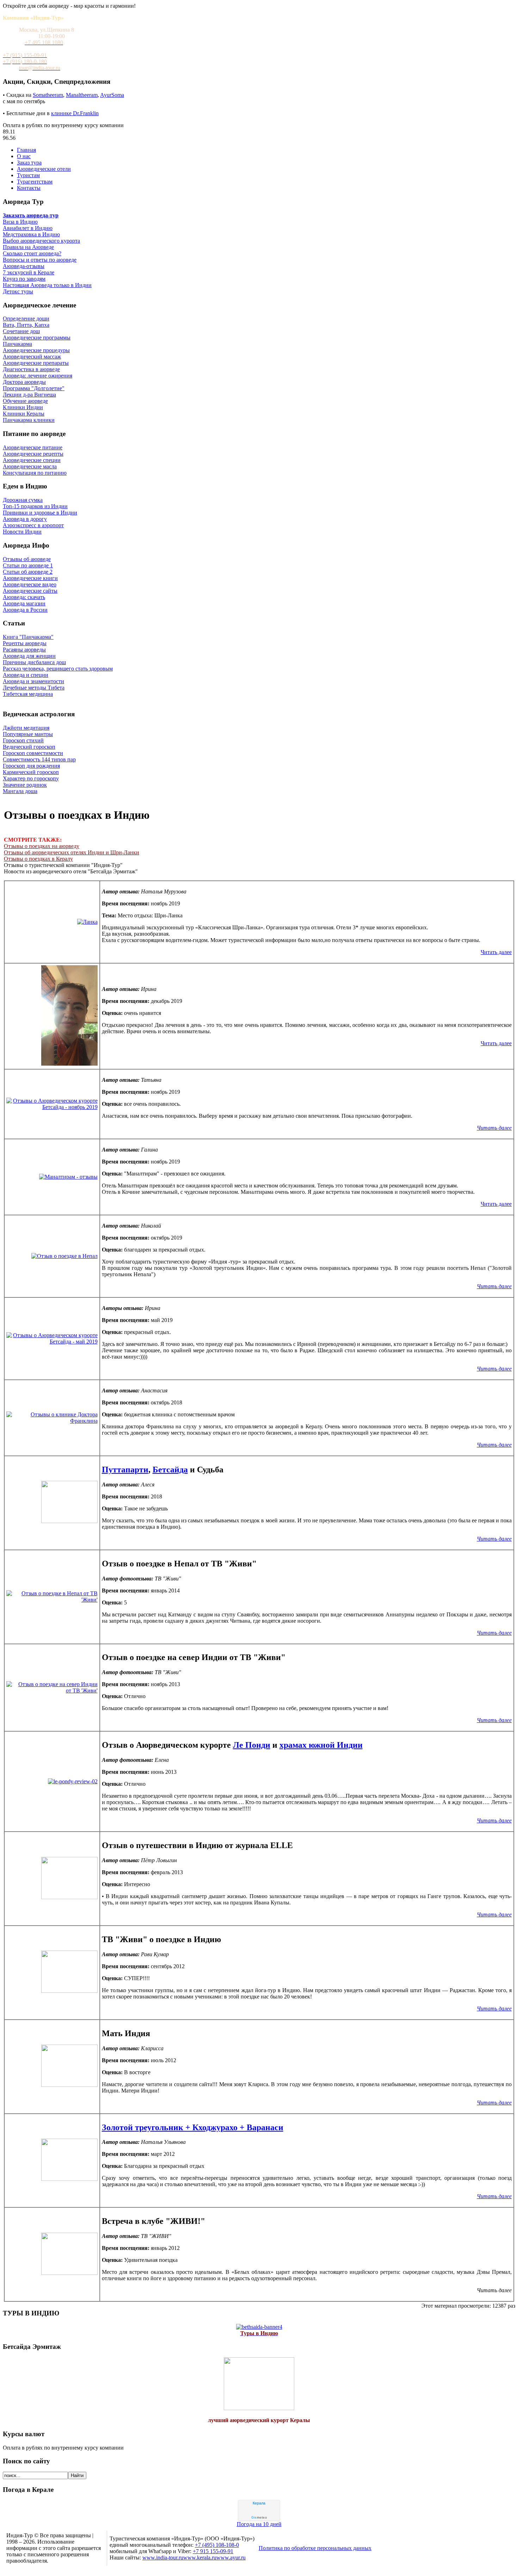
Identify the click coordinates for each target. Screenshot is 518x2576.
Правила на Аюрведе (28, 247)
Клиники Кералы (24, 414)
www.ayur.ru (231, 2558)
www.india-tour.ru (163, 2558)
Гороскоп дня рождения (31, 766)
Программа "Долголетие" (34, 388)
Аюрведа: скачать (24, 597)
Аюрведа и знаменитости (33, 681)
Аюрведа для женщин (29, 656)
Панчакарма (17, 344)
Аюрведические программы (37, 338)
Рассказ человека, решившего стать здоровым (58, 669)
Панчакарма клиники (29, 420)
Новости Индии (22, 532)
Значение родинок (25, 785)
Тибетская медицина (28, 694)
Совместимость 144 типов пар (39, 759)
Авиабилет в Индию (28, 228)
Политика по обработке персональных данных (315, 2548)
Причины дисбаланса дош (34, 662)
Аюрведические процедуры (36, 350)
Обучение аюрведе (25, 401)
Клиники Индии (23, 407)
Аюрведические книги (30, 578)
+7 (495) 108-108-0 (217, 2545)
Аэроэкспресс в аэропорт (33, 525)
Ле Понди (252, 1745)
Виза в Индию (20, 222)
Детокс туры (18, 291)
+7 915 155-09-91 (213, 2551)
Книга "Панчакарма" (28, 637)
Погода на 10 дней (259, 2524)
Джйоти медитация (26, 728)
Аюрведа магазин (24, 603)
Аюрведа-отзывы (24, 266)
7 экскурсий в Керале (29, 272)
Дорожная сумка (23, 500)
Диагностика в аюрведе (31, 369)
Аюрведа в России (25, 610)
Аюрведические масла (30, 466)
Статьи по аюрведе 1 (28, 565)
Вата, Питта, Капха (26, 325)
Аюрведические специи (32, 460)
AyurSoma (112, 95)
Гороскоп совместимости (33, 753)
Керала (259, 2503)
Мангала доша (20, 791)
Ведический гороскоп (29, 747)
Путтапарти (125, 1470)
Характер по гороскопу (31, 778)
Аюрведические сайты (30, 591)
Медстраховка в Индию (31, 234)
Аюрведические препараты (36, 363)
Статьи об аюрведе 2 (28, 572)
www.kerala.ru (200, 2558)
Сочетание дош (21, 331)
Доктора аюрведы (24, 382)
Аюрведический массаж (32, 357)
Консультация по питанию (35, 473)
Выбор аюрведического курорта (41, 241)
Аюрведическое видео (30, 584)
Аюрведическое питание (33, 447)
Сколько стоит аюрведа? (32, 253)
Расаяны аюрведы (24, 650)
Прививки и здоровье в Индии (40, 513)
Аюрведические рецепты (33, 454)
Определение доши (26, 319)
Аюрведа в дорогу (25, 519)
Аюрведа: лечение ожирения (38, 376)
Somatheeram (48, 95)
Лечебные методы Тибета (34, 688)
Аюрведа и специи (26, 675)
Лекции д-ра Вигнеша (29, 395)
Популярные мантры (28, 734)
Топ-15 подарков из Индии (35, 506)
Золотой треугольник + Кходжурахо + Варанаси (193, 2127)
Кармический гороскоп (31, 772)
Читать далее (496, 952)
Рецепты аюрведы (25, 643)
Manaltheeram (82, 95)
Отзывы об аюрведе (27, 559)
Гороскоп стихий (23, 740)
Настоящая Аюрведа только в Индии (47, 285)
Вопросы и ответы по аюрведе (40, 260)
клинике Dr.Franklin (75, 113)
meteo (259, 2518)
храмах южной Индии (321, 1745)
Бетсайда (170, 1470)
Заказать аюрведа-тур (31, 215)
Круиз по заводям (24, 279)
